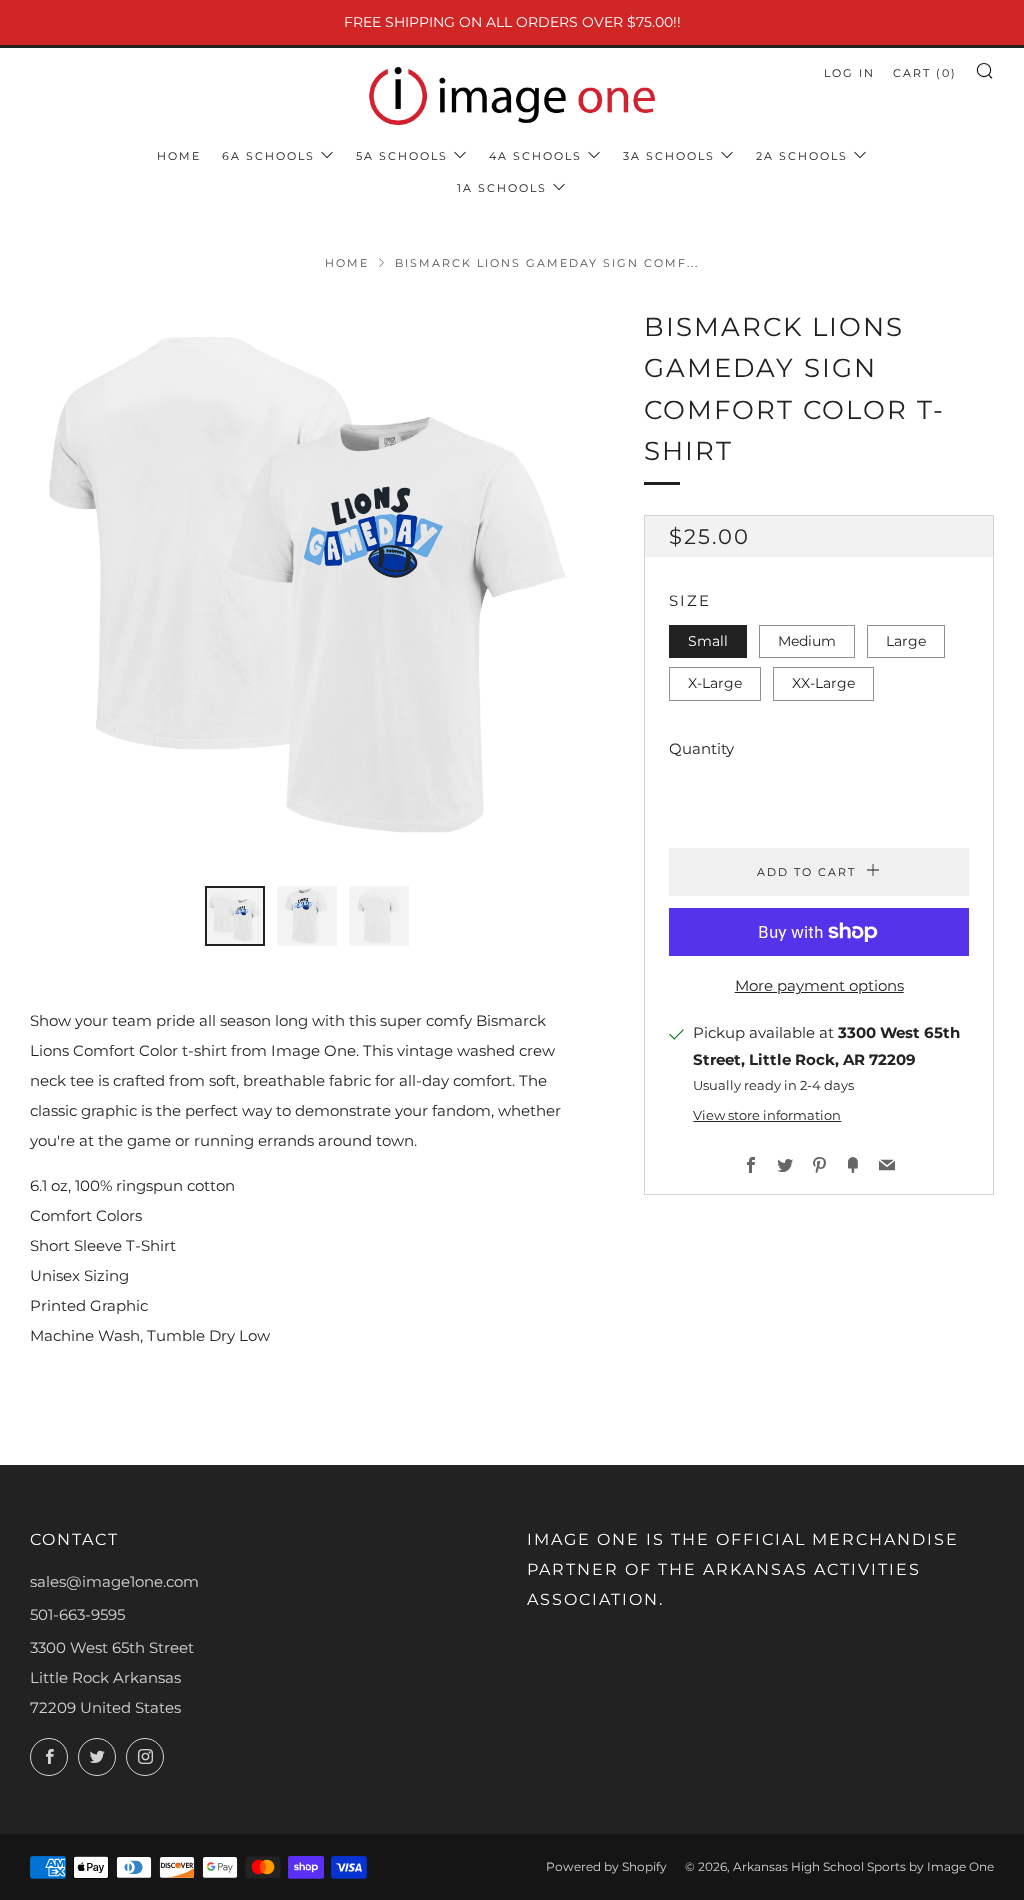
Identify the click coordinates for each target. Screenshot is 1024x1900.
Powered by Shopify (606, 1866)
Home (179, 156)
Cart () (925, 73)
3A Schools (669, 156)
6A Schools (268, 156)
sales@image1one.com (114, 1581)
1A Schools (502, 188)
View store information (767, 1115)
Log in (849, 73)
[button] (235, 916)
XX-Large (823, 683)
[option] (307, 584)
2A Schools (802, 156)
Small (708, 641)
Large (906, 641)
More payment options (819, 985)
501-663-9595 (77, 1614)
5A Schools (402, 156)
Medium (807, 641)
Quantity (701, 748)
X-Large (715, 683)
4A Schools (535, 156)
